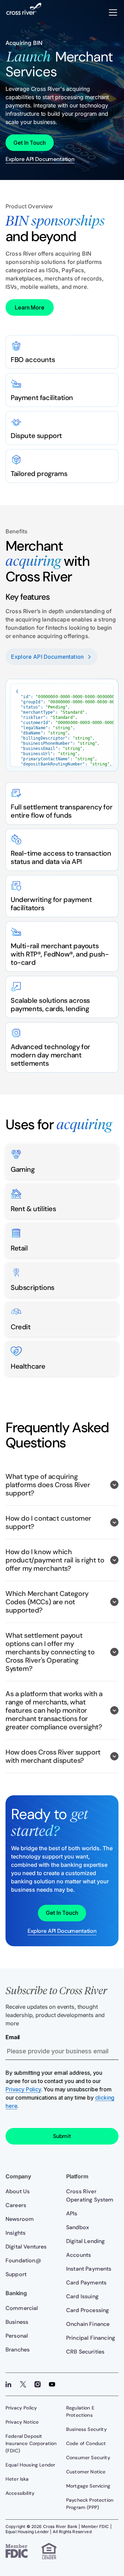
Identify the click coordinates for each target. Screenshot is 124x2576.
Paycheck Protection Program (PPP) (90, 2504)
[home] (24, 12)
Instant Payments (89, 2269)
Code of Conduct (86, 2443)
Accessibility (20, 2493)
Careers (16, 2205)
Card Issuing (82, 2296)
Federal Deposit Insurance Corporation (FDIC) (31, 2443)
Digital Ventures (26, 2247)
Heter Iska (17, 2479)
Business (17, 2322)
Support (16, 2274)
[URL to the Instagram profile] (38, 2384)
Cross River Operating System (90, 2195)
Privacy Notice (22, 2422)
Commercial (22, 2308)
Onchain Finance (88, 2324)
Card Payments (86, 2283)
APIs (72, 2213)
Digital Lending (85, 2241)
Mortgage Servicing (88, 2486)
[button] (113, 12)
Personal (17, 2336)
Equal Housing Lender (30, 2465)
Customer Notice (86, 2472)
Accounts (79, 2255)
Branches (18, 2350)
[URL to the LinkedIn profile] (9, 2384)
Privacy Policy (23, 2089)
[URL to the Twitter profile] (23, 2384)
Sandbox (77, 2227)
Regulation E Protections (80, 2411)
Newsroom (20, 2219)
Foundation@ (23, 2260)
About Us (18, 2191)
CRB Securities (85, 2352)
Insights (15, 2233)
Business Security (86, 2429)
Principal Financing (91, 2338)
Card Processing (87, 2310)
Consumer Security (88, 2458)
